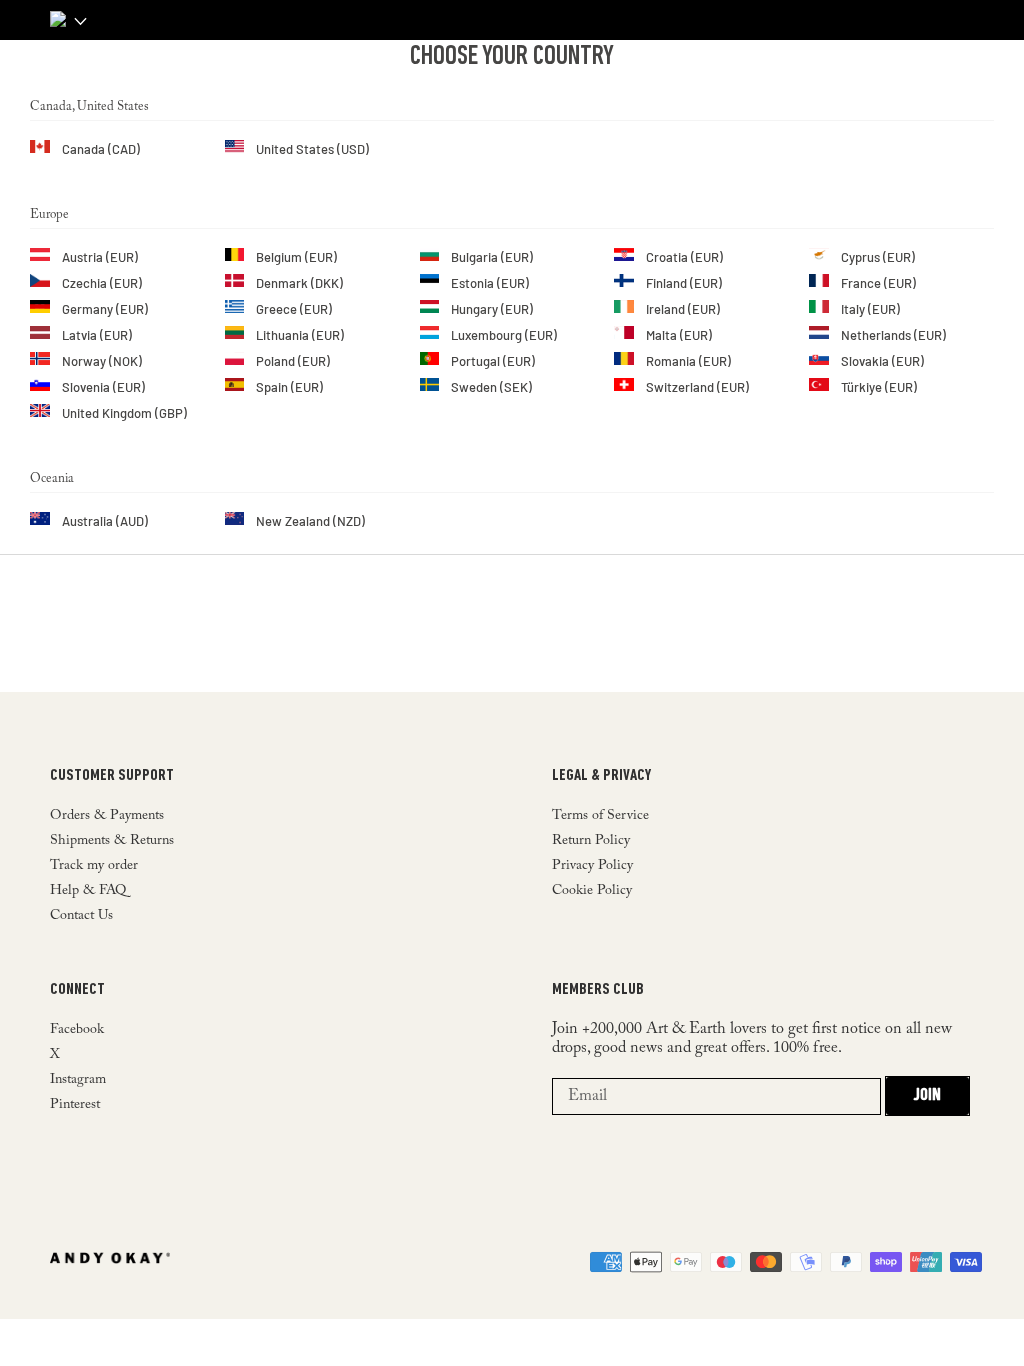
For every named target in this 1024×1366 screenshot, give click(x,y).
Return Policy (591, 841)
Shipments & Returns (112, 841)
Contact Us (81, 916)
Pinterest (75, 1105)
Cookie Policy (592, 891)
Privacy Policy (592, 866)
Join (927, 1096)
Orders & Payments (107, 816)
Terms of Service (600, 816)
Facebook (77, 1030)
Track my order (94, 866)
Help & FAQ (88, 891)
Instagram (78, 1080)
